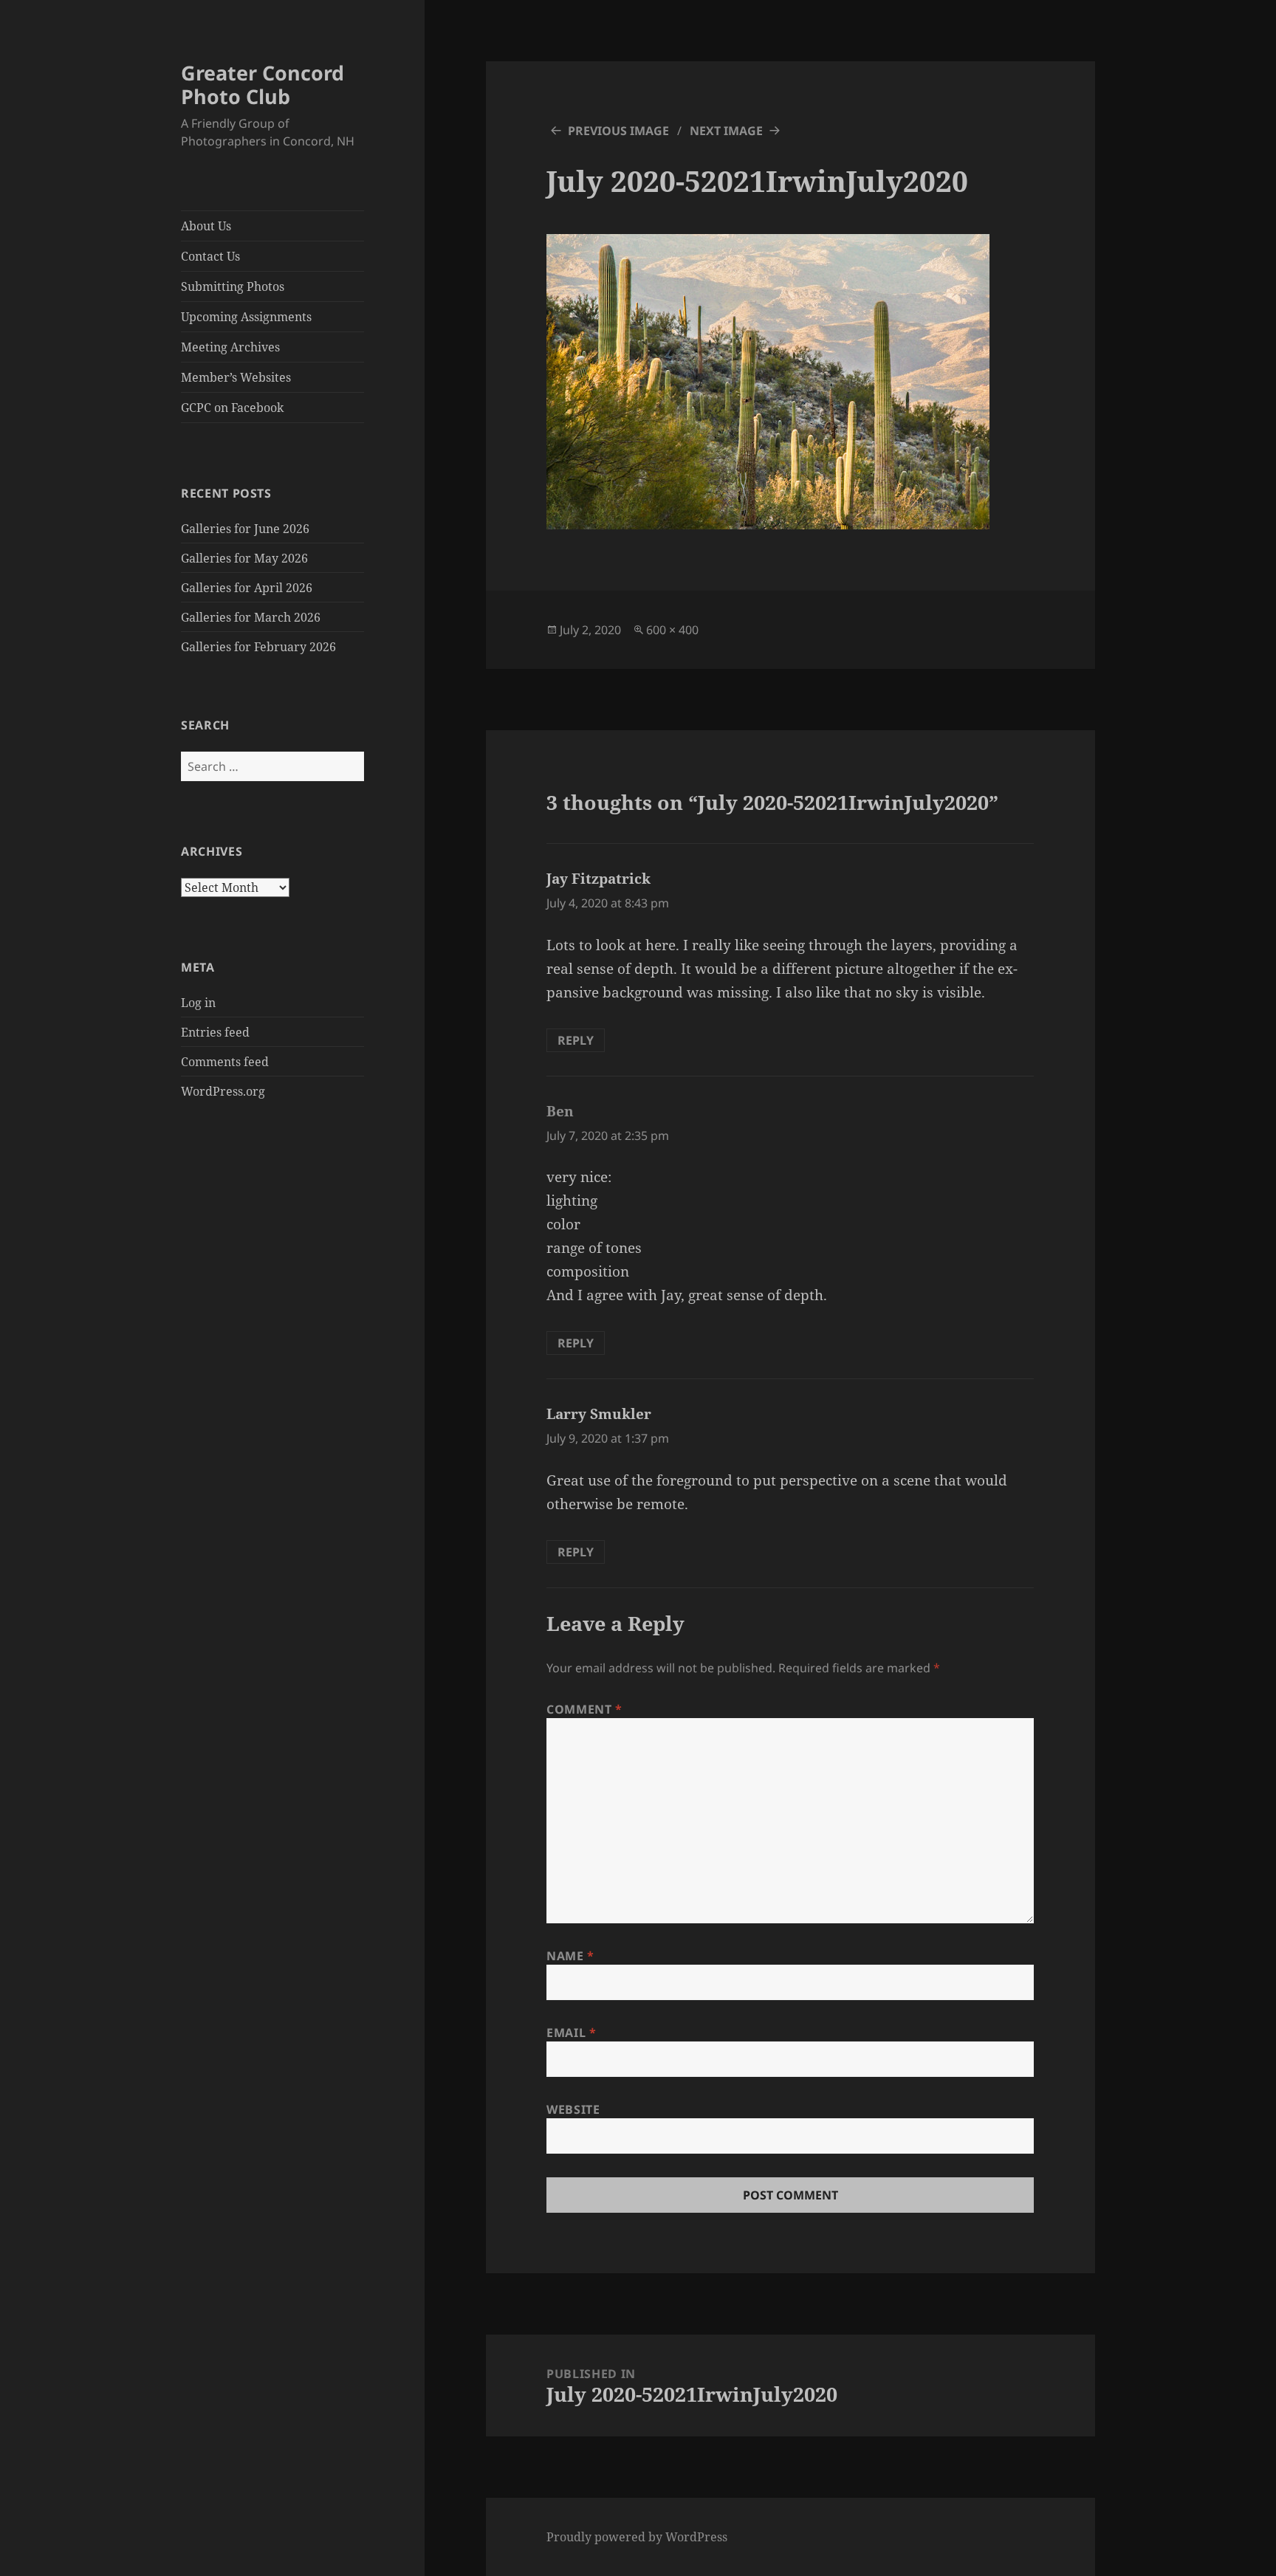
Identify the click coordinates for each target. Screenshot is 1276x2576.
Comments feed (225, 1062)
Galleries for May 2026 (244, 558)
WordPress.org (223, 1091)
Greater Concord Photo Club (263, 85)
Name (570, 1956)
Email (571, 2033)
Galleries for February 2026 (258, 647)
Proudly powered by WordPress (637, 2537)
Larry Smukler (599, 1414)
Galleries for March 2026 (251, 617)
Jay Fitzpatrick (598, 879)
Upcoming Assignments (246, 317)
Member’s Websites (236, 377)
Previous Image (618, 131)
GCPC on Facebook (232, 408)
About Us (206, 226)
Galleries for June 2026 (245, 529)
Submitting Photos (233, 286)
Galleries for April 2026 (247, 588)
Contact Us (210, 256)
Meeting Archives (230, 347)
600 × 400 (672, 630)
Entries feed (215, 1032)
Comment (584, 1709)
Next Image (726, 131)
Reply (576, 1040)
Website (573, 2109)
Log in (198, 1003)
